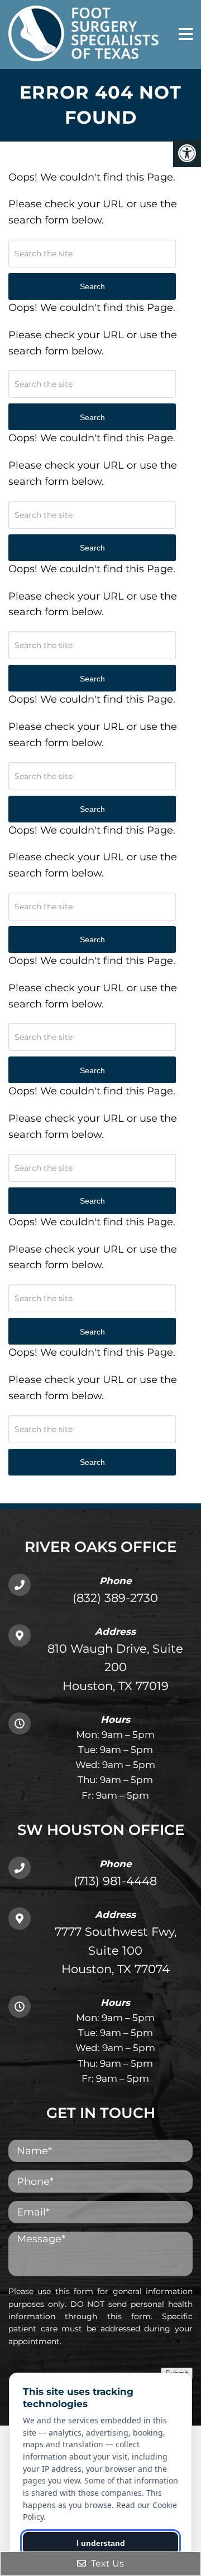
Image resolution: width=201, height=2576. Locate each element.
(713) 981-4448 (115, 1881)
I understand (101, 2543)
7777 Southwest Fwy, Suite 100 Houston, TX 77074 (116, 1950)
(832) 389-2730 (115, 1598)
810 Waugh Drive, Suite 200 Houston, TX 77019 (115, 1667)
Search (92, 1462)
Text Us (106, 2563)
